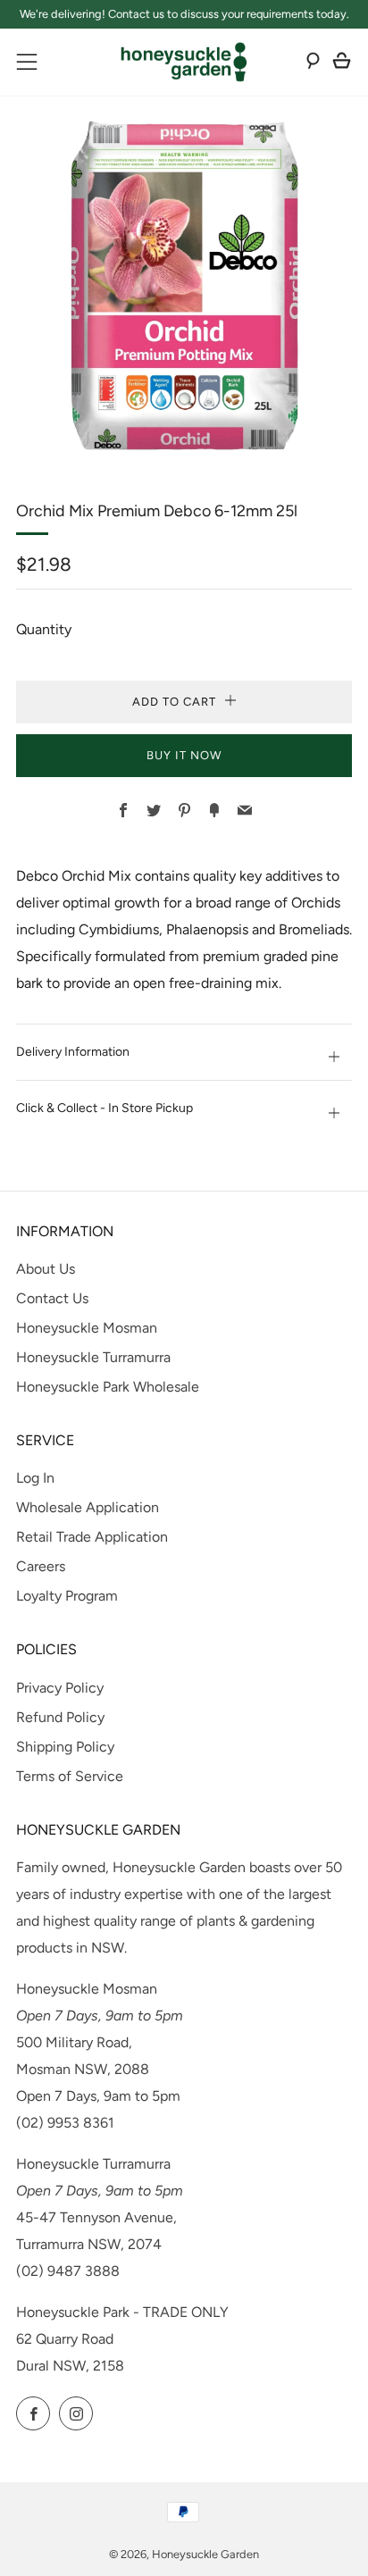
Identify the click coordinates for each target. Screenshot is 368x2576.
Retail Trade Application (92, 1537)
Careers (41, 1566)
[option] (184, 286)
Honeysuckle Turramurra (93, 1357)
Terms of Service (70, 1776)
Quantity (44, 629)
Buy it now (184, 755)
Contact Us (52, 1298)
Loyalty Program (67, 1596)
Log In (35, 1478)
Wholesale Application (88, 1507)
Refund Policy (60, 1717)
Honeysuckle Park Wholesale (108, 1387)
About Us (46, 1269)
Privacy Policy (60, 1688)
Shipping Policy (65, 1747)
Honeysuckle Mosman (87, 1328)
